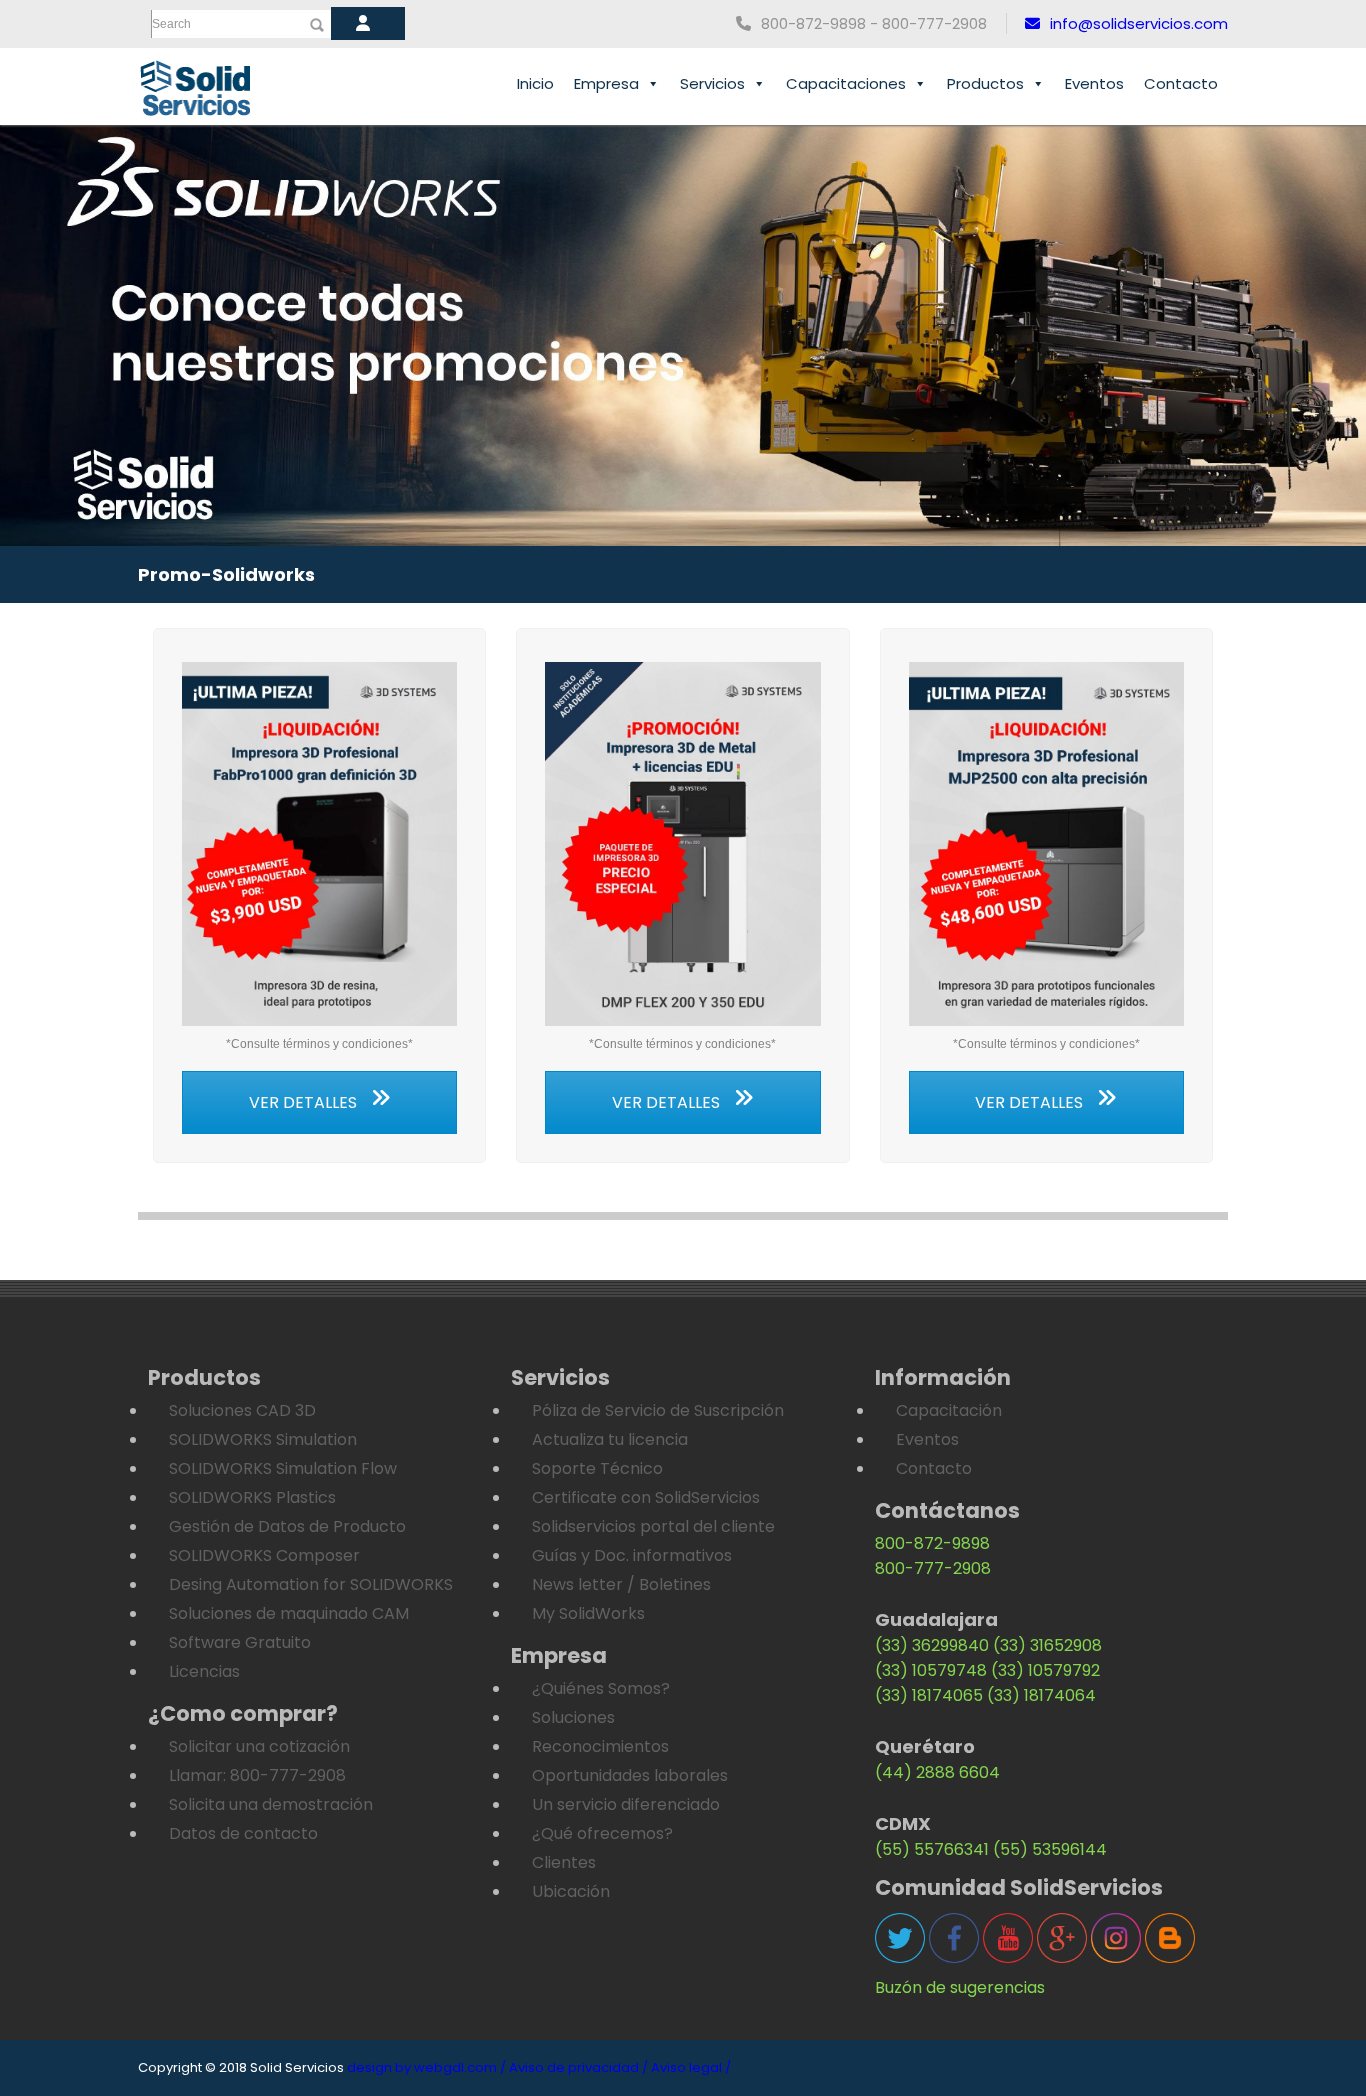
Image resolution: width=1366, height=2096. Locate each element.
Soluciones (573, 1717)
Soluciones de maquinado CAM (289, 1613)
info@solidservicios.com (1139, 23)
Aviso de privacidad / (578, 2067)
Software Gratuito (240, 1642)
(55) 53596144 (1050, 1849)
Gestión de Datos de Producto (287, 1526)
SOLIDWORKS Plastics (252, 1497)
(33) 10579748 (931, 1670)
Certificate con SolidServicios (646, 1497)
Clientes (564, 1862)
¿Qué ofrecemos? (602, 1833)
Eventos (1094, 83)
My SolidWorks (588, 1613)
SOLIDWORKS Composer (264, 1555)
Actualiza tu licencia (610, 1439)
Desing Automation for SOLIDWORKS (311, 1584)
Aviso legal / (691, 2067)
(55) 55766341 (932, 1849)
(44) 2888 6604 (937, 1772)
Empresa (606, 83)
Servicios (712, 83)
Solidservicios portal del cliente (653, 1526)
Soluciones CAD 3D (242, 1410)
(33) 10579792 (1045, 1670)
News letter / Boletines (621, 1584)
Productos (985, 83)
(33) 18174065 (929, 1695)
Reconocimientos (600, 1746)
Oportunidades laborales (630, 1775)
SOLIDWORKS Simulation (263, 1439)
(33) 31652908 (1047, 1645)
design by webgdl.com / (426, 2067)
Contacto (1181, 83)
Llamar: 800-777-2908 (257, 1775)
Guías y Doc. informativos (632, 1555)
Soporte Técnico (597, 1468)
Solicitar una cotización (259, 1746)
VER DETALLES (305, 1102)
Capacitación (949, 1410)
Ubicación (571, 1891)
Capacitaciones (846, 83)
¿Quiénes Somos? (601, 1688)
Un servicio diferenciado (626, 1804)
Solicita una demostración (271, 1804)
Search (171, 24)
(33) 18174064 (1041, 1695)
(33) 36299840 (932, 1645)
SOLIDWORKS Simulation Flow (283, 1468)
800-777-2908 (933, 1568)
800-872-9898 (932, 1543)
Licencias (204, 1671)
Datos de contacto (243, 1833)
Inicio (535, 83)
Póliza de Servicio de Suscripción (658, 1410)
